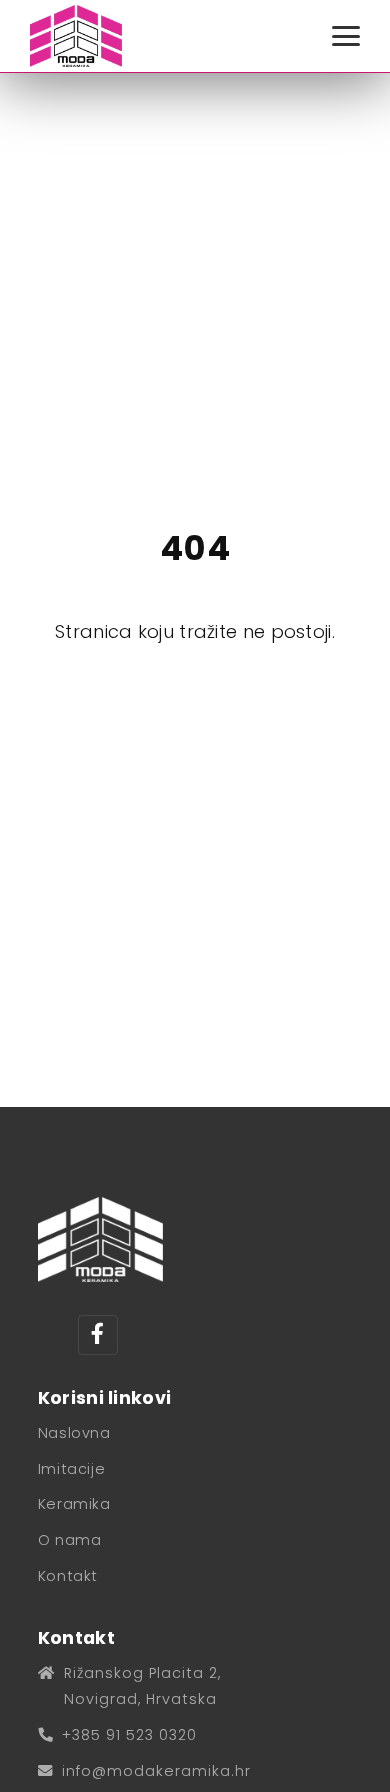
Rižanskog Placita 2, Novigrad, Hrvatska (142, 1686)
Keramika (74, 1504)
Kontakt (68, 1576)
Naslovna (74, 1433)
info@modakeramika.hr (156, 1771)
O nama (70, 1540)
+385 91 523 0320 (129, 1735)
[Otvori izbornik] (346, 36)
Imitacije (71, 1469)
